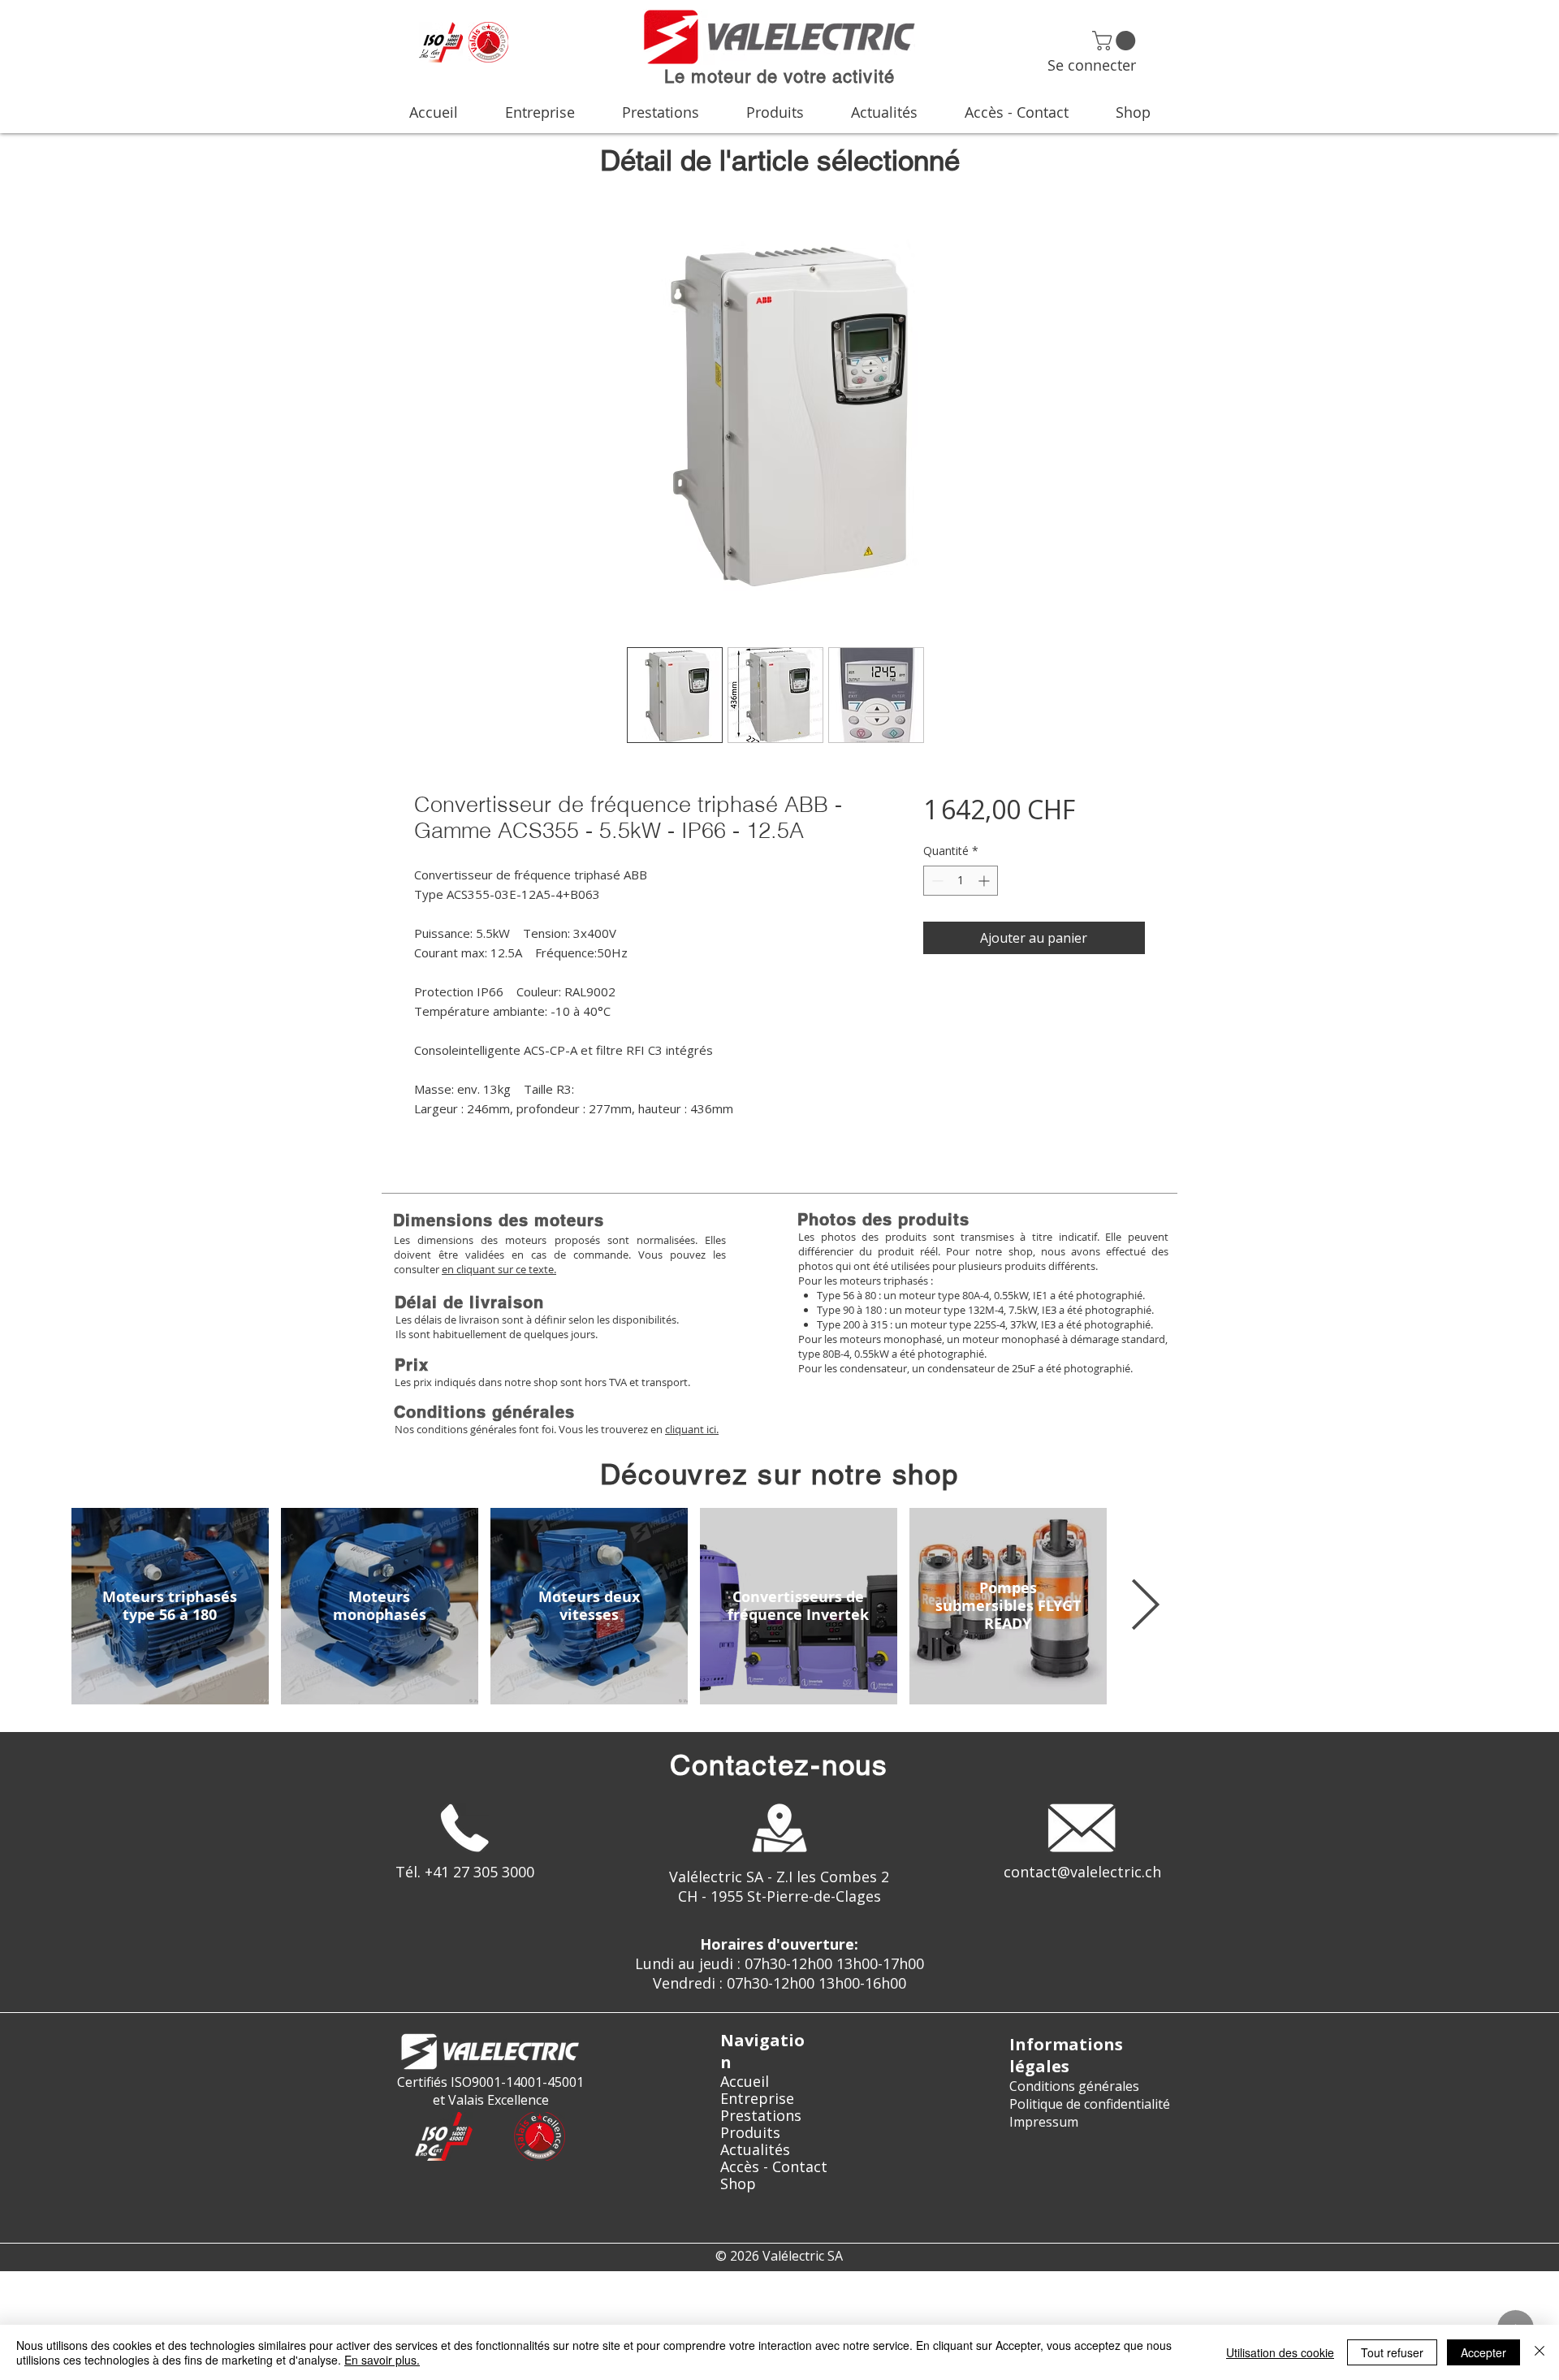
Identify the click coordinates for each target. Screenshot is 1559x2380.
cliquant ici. (692, 1429)
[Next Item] (1145, 1606)
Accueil (745, 2082)
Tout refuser (1392, 2352)
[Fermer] (1540, 2352)
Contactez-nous (779, 1765)
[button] (1116, 41)
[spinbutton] (961, 881)
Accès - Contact (774, 2167)
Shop (738, 2184)
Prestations (761, 2116)
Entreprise (757, 2099)
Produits (750, 2133)
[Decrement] (936, 881)
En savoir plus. (382, 2360)
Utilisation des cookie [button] (1280, 2352)
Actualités (755, 2150)
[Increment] (985, 881)
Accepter (1483, 2352)
